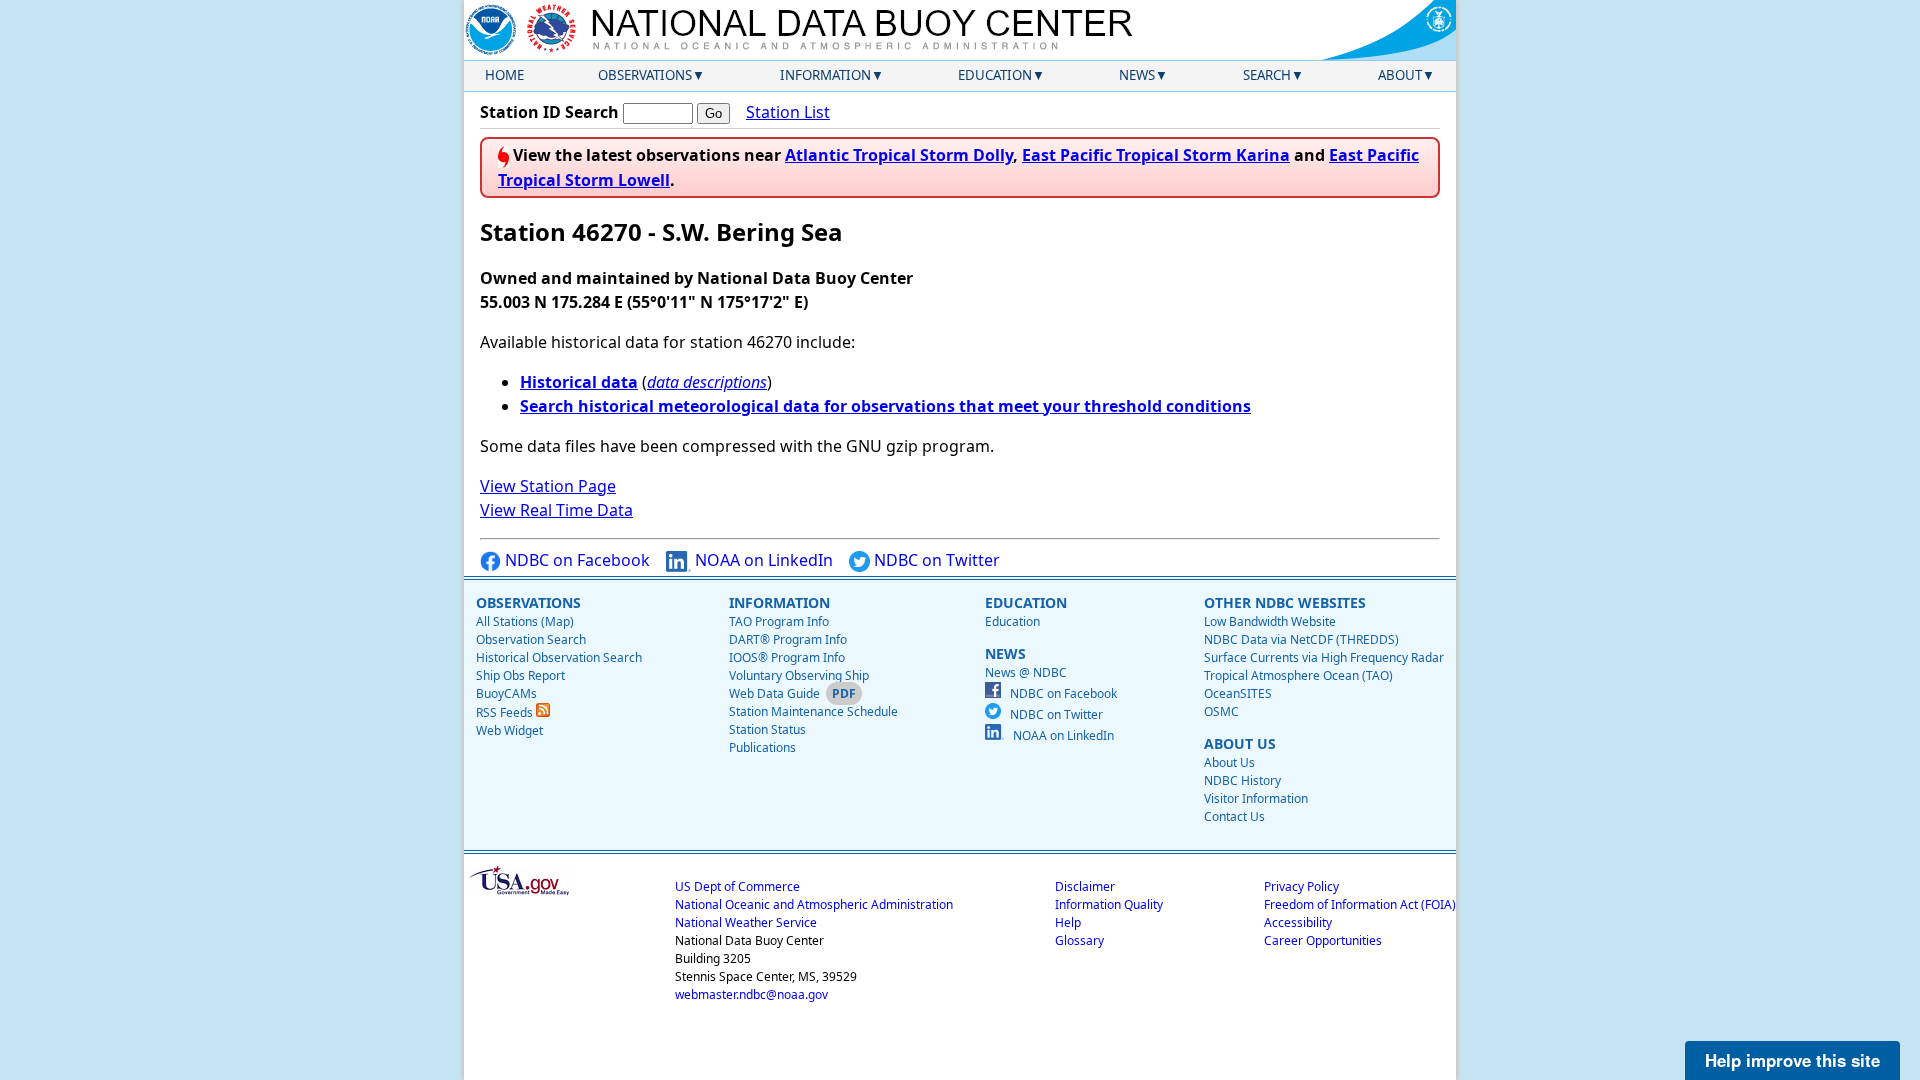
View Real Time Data (556, 510)
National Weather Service (746, 922)
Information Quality (1109, 904)
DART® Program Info (788, 639)
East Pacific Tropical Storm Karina (1156, 155)
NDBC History (1242, 780)
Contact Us (1234, 816)
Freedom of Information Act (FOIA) (1360, 904)
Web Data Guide (774, 693)
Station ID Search (549, 112)
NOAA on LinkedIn (762, 560)
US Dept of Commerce (737, 886)
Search (1267, 75)
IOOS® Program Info (787, 657)
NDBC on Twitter (935, 560)
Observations (645, 75)
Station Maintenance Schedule (813, 711)
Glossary (1079, 940)
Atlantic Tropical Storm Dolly (899, 155)
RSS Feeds (506, 712)
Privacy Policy (1301, 886)
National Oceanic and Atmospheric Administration (814, 904)
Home (504, 75)
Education (995, 75)
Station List (788, 112)
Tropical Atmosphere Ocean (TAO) (1298, 675)
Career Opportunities (1323, 940)
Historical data (579, 382)
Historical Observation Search (559, 657)
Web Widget (509, 730)
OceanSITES (1238, 693)
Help (1068, 922)
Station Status (767, 729)
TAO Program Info (779, 621)
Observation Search (531, 639)
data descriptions (707, 382)
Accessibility (1298, 922)
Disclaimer (1085, 886)
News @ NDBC (1026, 672)
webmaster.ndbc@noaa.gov (751, 994)
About (1400, 75)
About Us (1229, 762)
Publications (762, 747)
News (1137, 75)
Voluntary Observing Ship (799, 675)
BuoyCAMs (506, 693)
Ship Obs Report (520, 675)
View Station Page (548, 486)
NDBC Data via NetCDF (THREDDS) (1301, 639)
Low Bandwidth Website (1270, 621)
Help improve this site (1792, 1060)
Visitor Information (1256, 798)
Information (825, 75)
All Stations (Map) (525, 621)
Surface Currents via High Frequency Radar (1324, 657)
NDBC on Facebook (575, 560)
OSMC (1221, 711)
